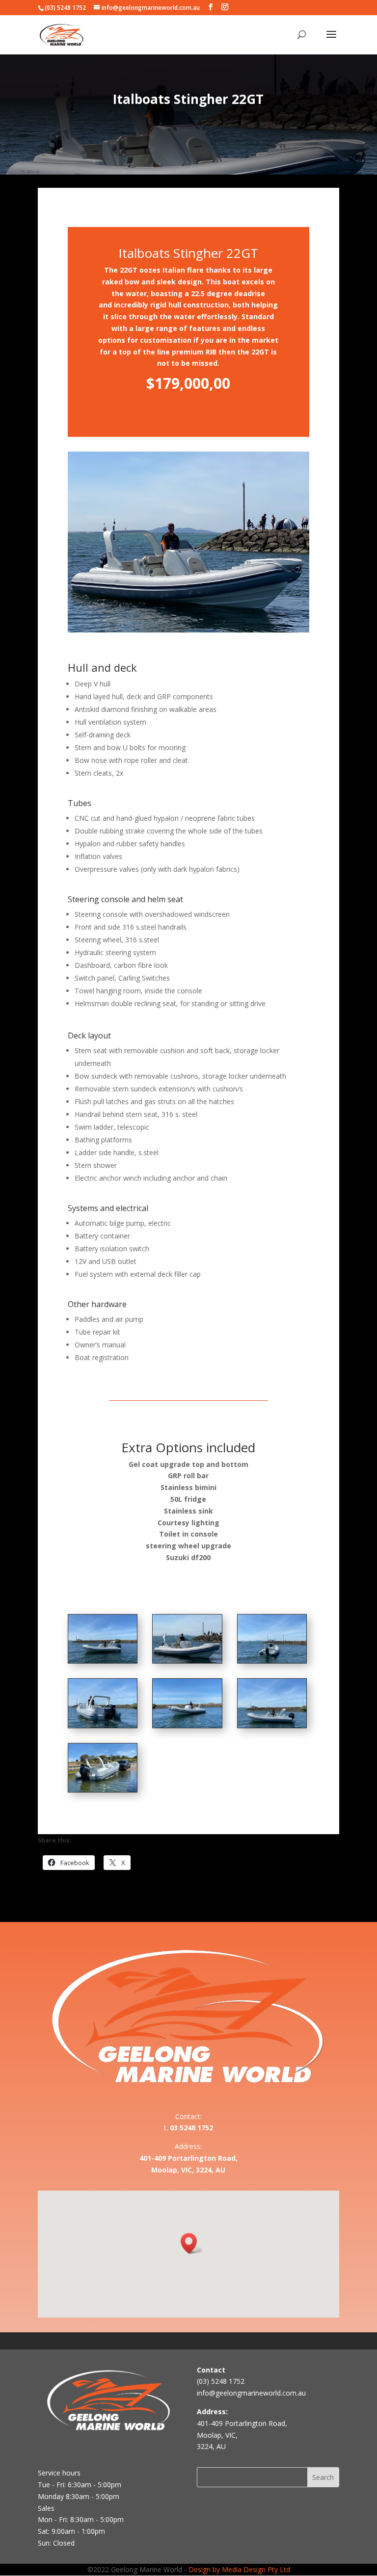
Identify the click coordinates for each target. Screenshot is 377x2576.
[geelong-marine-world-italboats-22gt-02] (187, 1660)
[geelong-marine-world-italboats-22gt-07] (103, 1789)
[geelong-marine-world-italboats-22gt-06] (272, 1725)
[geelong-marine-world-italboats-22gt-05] (187, 1725)
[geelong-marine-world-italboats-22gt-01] (103, 1660)
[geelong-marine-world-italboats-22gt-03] (272, 1660)
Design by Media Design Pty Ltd (239, 2569)
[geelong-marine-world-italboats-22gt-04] (103, 1725)
